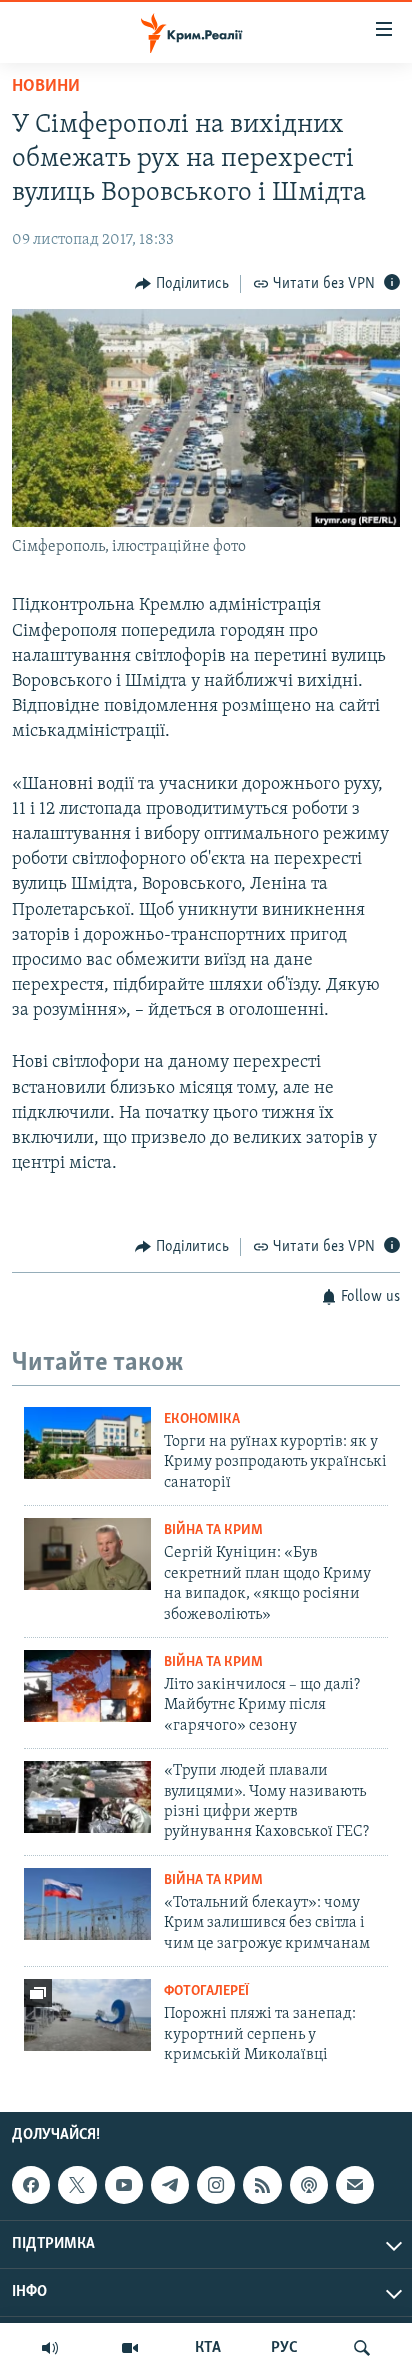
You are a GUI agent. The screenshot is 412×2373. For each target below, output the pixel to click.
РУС (284, 2348)
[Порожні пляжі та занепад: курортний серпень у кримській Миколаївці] (87, 2015)
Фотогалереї (206, 1991)
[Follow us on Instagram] (216, 2185)
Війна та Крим (213, 1530)
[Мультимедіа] (130, 2348)
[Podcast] (309, 2185)
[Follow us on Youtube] (124, 2185)
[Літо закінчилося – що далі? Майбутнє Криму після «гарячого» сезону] (87, 1686)
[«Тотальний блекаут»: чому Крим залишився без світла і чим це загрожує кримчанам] (87, 1904)
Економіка (202, 1419)
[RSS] (262, 2185)
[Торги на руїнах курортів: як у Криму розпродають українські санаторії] (87, 1443)
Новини (46, 87)
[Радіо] (50, 2348)
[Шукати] (362, 2348)
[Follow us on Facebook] (31, 2185)
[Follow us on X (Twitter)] (77, 2185)
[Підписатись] (355, 2185)
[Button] (182, 284)
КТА (208, 2348)
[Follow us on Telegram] (170, 2185)
